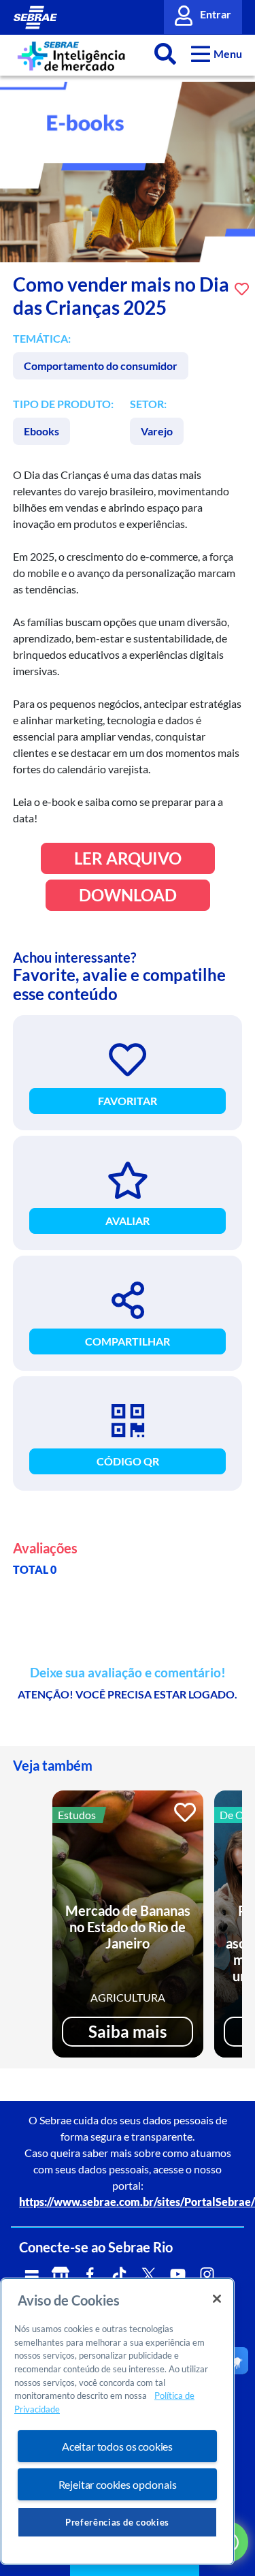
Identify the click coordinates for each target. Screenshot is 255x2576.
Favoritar (128, 1101)
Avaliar (128, 1221)
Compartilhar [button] (128, 1341)
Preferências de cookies (117, 2522)
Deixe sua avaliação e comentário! (128, 1673)
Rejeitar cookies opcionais (118, 2484)
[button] (217, 53)
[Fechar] (217, 2299)
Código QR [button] (128, 1461)
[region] (117, 2421)
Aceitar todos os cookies (117, 2446)
